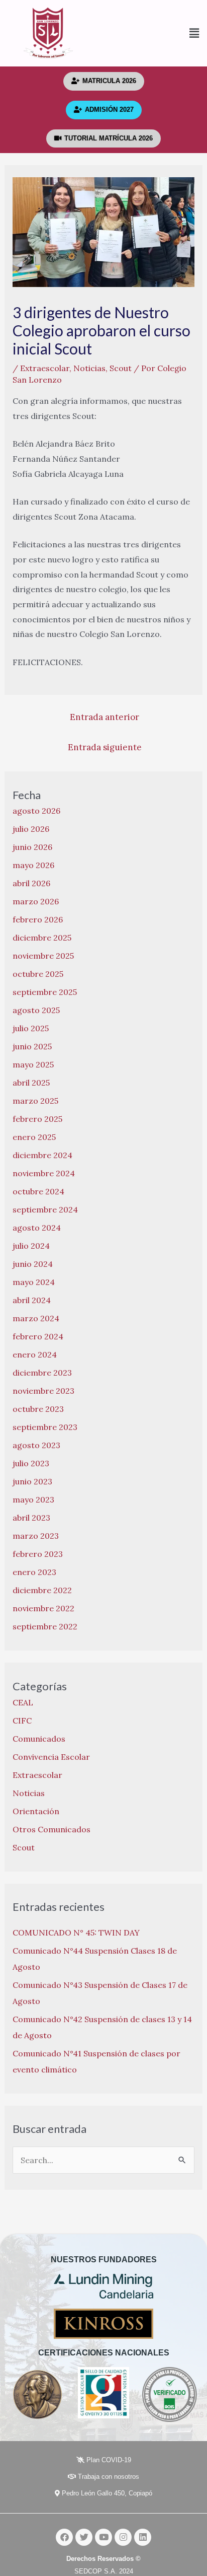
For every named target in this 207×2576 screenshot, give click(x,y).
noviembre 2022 (43, 1608)
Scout (121, 368)
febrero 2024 (38, 1336)
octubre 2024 (38, 1191)
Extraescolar (45, 368)
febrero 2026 (38, 919)
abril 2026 (31, 883)
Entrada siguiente (105, 747)
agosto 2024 (37, 1228)
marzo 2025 (35, 1101)
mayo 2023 (33, 1499)
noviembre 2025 (43, 956)
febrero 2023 (38, 1554)
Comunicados (39, 1739)
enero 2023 (34, 1572)
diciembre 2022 (42, 1590)
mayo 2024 (34, 1282)
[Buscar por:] (104, 2160)
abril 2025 (31, 1083)
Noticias (89, 368)
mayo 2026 (33, 865)
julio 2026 (31, 829)
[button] (152, 33)
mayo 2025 (33, 1064)
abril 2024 (32, 1300)
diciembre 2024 (42, 1155)
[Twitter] (84, 2537)
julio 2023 (31, 1463)
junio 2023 (32, 1481)
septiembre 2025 (45, 992)
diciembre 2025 (42, 938)
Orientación (36, 1811)
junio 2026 (32, 847)
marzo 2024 (36, 1318)
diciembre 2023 (42, 1373)
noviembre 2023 (43, 1391)
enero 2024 (35, 1354)
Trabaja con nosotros (108, 2477)
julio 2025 (31, 1028)
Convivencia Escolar (51, 1757)
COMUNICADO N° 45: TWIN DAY (76, 1933)
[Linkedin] (143, 2537)
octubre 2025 (38, 974)
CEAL (23, 1702)
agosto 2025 (36, 1010)
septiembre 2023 (45, 1427)
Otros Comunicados (51, 1829)
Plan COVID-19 (108, 2460)
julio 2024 (31, 1246)
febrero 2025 (37, 1119)
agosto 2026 (36, 811)
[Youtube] (103, 2537)
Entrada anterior (105, 717)
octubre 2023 (38, 1409)
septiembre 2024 (45, 1209)
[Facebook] (64, 2537)
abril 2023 (31, 1518)
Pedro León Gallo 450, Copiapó (106, 2493)
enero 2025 (34, 1137)
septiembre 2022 (45, 1626)
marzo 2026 (36, 901)
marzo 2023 (36, 1536)
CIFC (22, 1721)
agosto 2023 (36, 1445)
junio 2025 (32, 1046)
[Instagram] (123, 2537)
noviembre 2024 (44, 1173)
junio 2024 (33, 1264)
